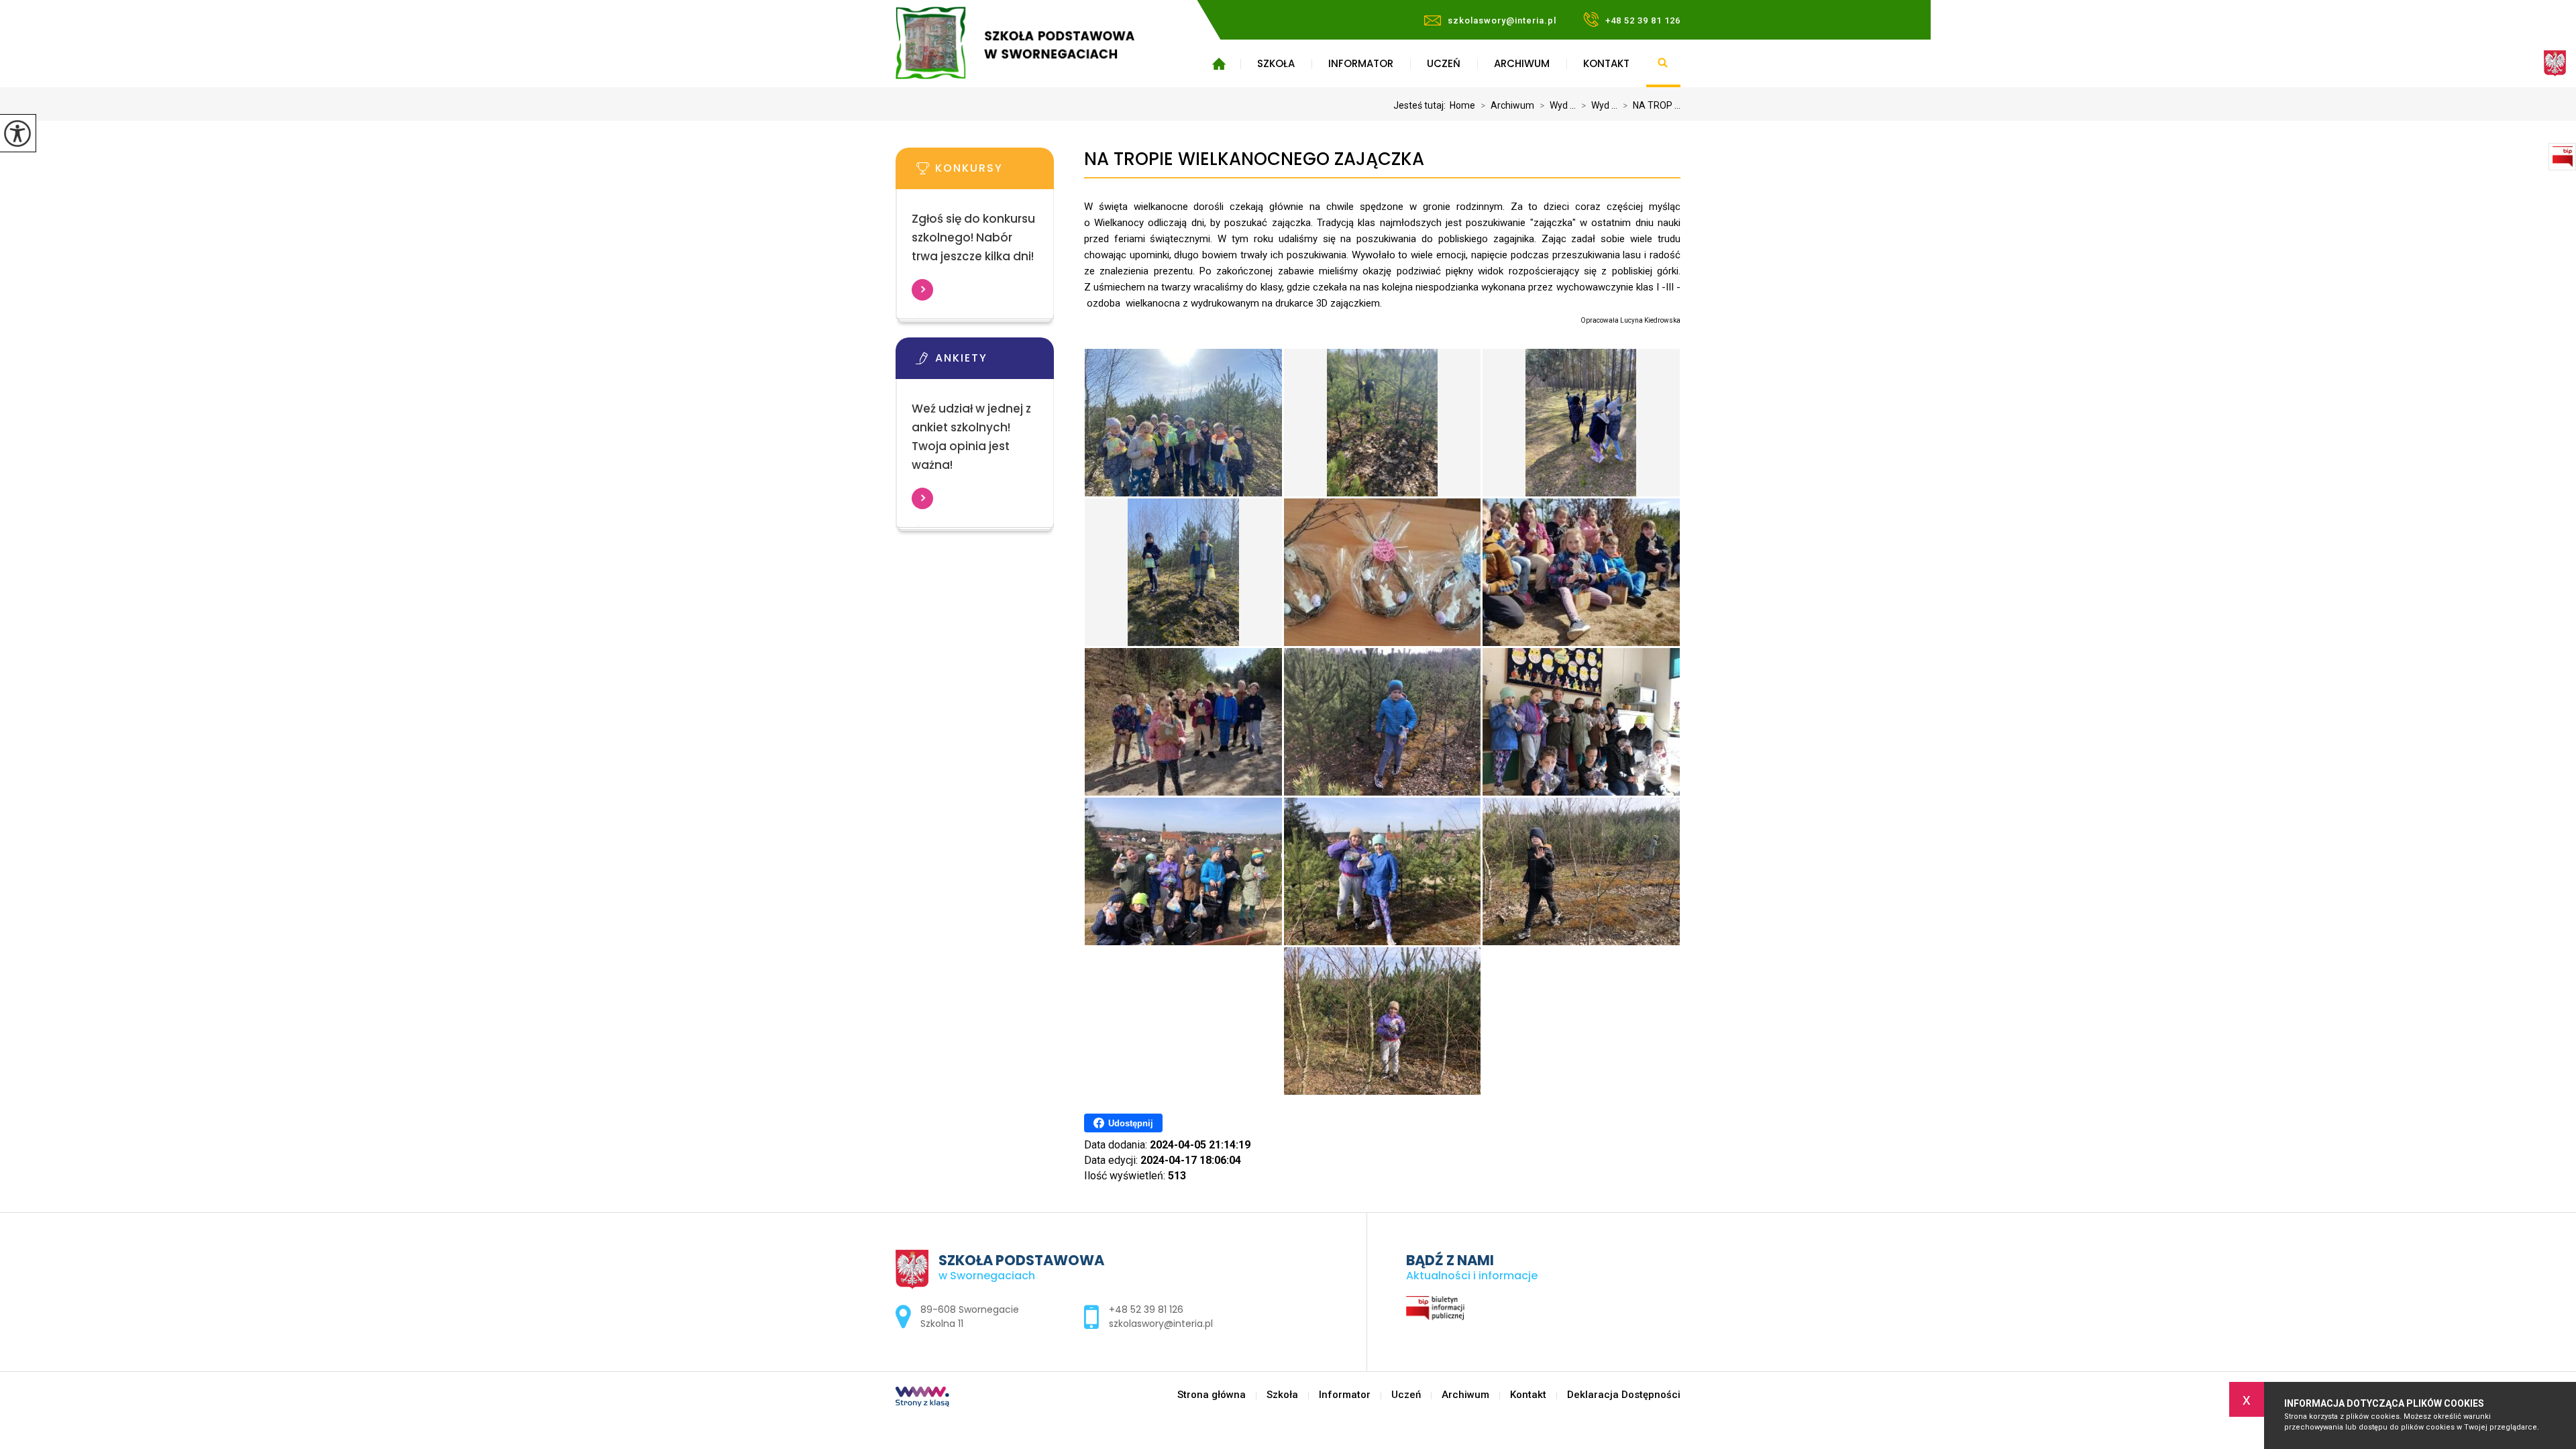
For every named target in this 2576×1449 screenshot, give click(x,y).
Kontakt (1606, 63)
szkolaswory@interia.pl (1502, 20)
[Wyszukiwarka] (1663, 64)
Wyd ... (1558, 105)
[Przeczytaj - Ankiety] (995, 362)
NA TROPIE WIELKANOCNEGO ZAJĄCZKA (1254, 159)
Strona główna (1219, 64)
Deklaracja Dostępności (1624, 1395)
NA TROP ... (1652, 105)
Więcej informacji (922, 290)
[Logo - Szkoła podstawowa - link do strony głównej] (1035, 43)
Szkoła (1276, 63)
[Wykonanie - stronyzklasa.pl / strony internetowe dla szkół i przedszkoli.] (922, 1398)
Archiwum (1522, 63)
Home (1462, 105)
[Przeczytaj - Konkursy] (995, 172)
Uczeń (1444, 63)
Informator (1361, 63)
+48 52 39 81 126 (1643, 20)
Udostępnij (1131, 1123)
